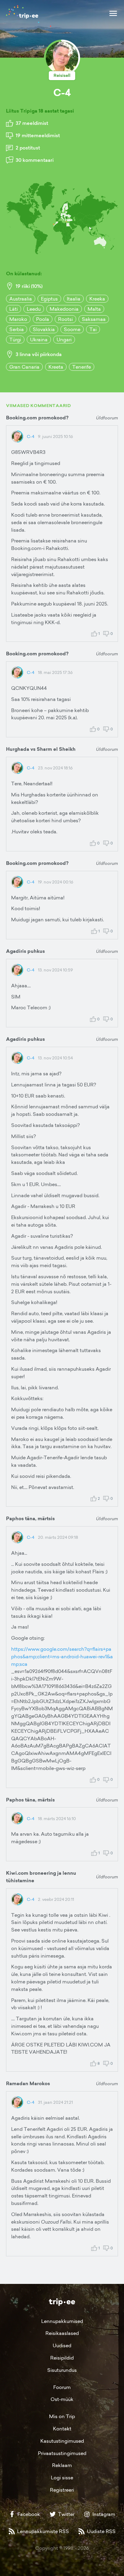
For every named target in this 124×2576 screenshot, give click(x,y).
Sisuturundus (62, 2370)
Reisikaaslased (62, 2333)
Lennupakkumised (62, 2321)
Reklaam (62, 2465)
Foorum (62, 2387)
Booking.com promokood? (37, 418)
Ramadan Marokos (28, 2084)
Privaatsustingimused (62, 2453)
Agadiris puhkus (25, 951)
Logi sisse (62, 2478)
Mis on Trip (62, 2416)
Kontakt (62, 2429)
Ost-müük (62, 2399)
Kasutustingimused (62, 2441)
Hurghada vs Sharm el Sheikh (41, 749)
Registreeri (62, 2490)
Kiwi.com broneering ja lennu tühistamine (41, 1877)
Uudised (62, 2345)
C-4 (31, 436)
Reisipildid (62, 2358)
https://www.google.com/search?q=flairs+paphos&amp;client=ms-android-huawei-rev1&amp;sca (62, 1656)
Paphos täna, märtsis (30, 1519)
